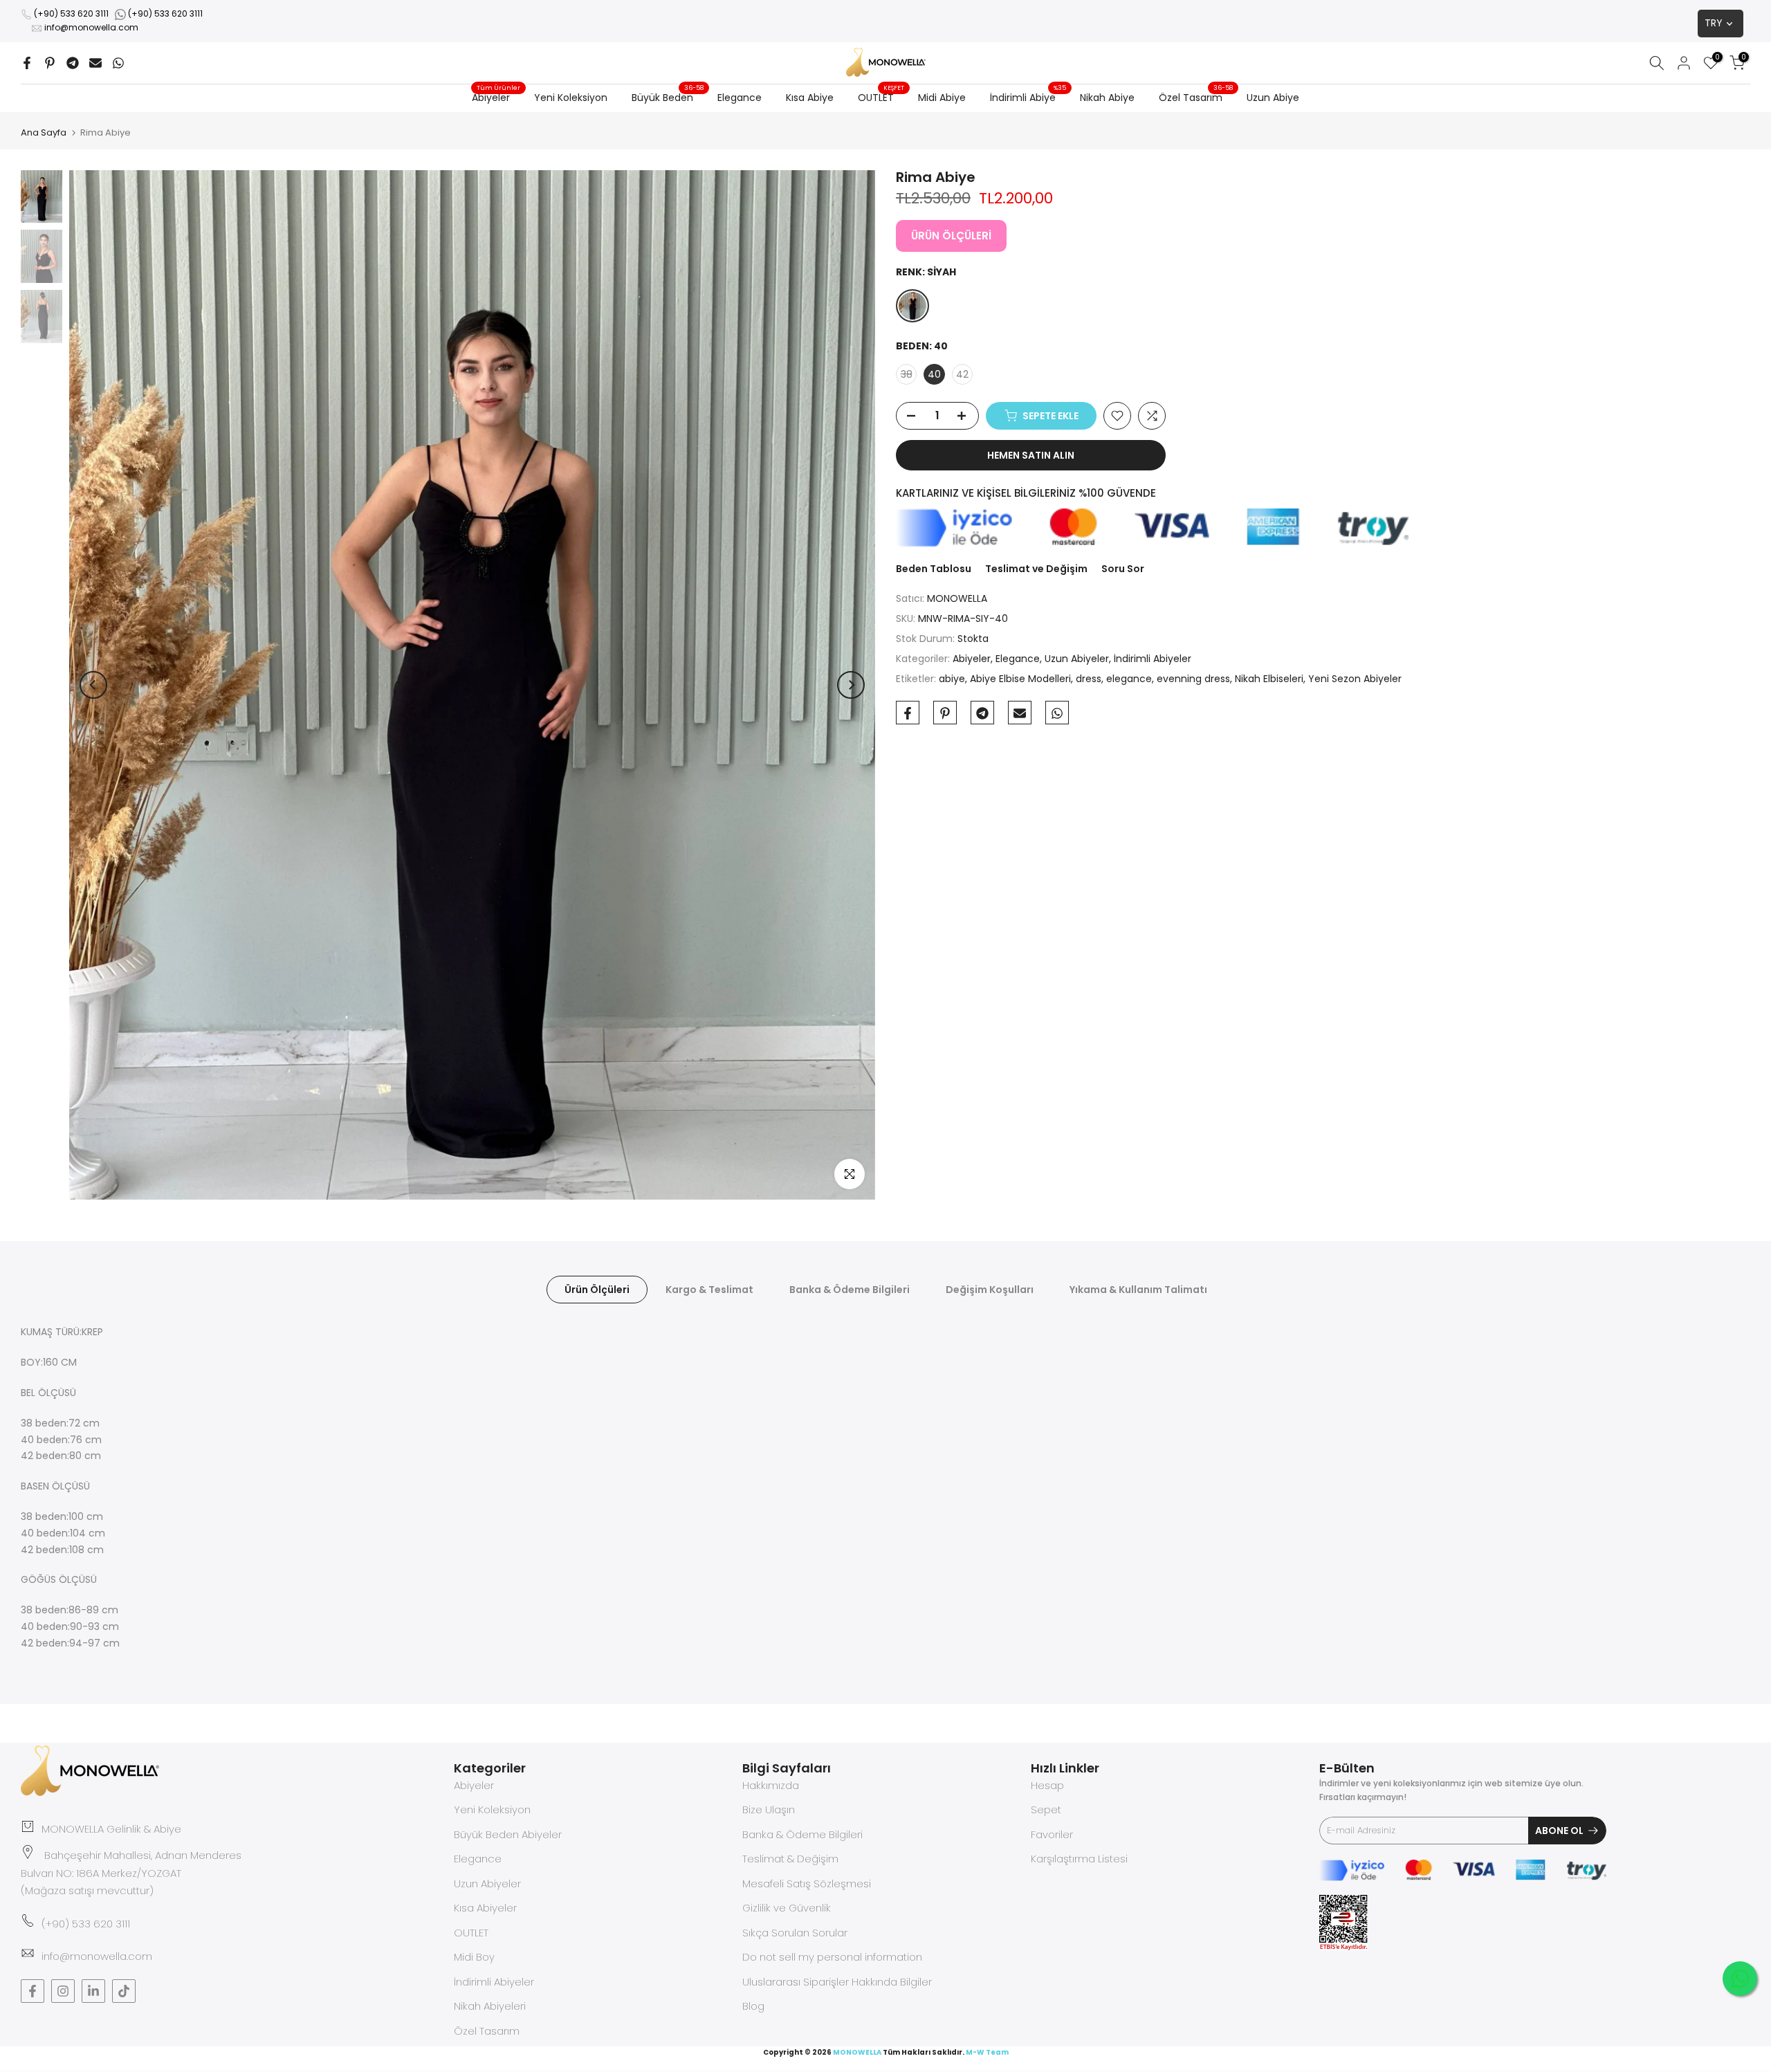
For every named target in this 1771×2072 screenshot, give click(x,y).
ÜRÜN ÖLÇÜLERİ (951, 236)
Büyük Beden (668, 97)
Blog (753, 2006)
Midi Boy (474, 1957)
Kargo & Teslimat (709, 1290)
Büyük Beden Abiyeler (508, 1834)
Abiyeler (496, 97)
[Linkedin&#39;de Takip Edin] (93, 1991)
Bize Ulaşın (769, 1809)
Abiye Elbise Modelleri (1020, 679)
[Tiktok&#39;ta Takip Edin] (124, 1991)
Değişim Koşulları (990, 1290)
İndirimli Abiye (1028, 97)
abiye (952, 679)
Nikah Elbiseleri (1269, 679)
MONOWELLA (957, 599)
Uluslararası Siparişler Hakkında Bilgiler (837, 1982)
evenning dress (1193, 679)
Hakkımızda (771, 1785)
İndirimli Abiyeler (1153, 659)
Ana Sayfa (44, 132)
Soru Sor (1123, 569)
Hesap (1047, 1785)
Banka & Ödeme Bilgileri (850, 1290)
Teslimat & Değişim (790, 1859)
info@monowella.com (91, 27)
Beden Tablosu (934, 569)
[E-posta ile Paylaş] (95, 63)
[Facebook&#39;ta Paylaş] (27, 63)
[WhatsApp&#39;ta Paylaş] (118, 63)
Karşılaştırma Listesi (1079, 1859)
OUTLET (881, 97)
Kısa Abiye (810, 98)
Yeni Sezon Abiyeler (1355, 679)
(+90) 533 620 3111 (71, 13)
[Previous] (93, 685)
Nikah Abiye (1107, 98)
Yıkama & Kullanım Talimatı (1138, 1290)
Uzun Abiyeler (1077, 659)
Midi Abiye (942, 98)
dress (1089, 679)
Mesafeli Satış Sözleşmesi (807, 1883)
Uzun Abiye (1273, 98)
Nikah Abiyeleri (490, 2006)
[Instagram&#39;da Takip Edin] (63, 1991)
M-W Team (987, 2052)
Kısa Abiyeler (485, 1908)
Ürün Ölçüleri (597, 1290)
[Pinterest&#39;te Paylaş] (50, 63)
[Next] (851, 685)
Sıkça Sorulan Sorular (795, 1933)
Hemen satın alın (1031, 455)
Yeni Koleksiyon (571, 98)
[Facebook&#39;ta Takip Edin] (33, 1991)
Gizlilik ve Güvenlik (787, 1908)
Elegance (740, 98)
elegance (1129, 679)
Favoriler (1052, 1834)
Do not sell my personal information (832, 1957)
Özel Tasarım (1196, 97)
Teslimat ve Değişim (1036, 569)
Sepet (1046, 1809)
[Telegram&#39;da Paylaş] (73, 63)
